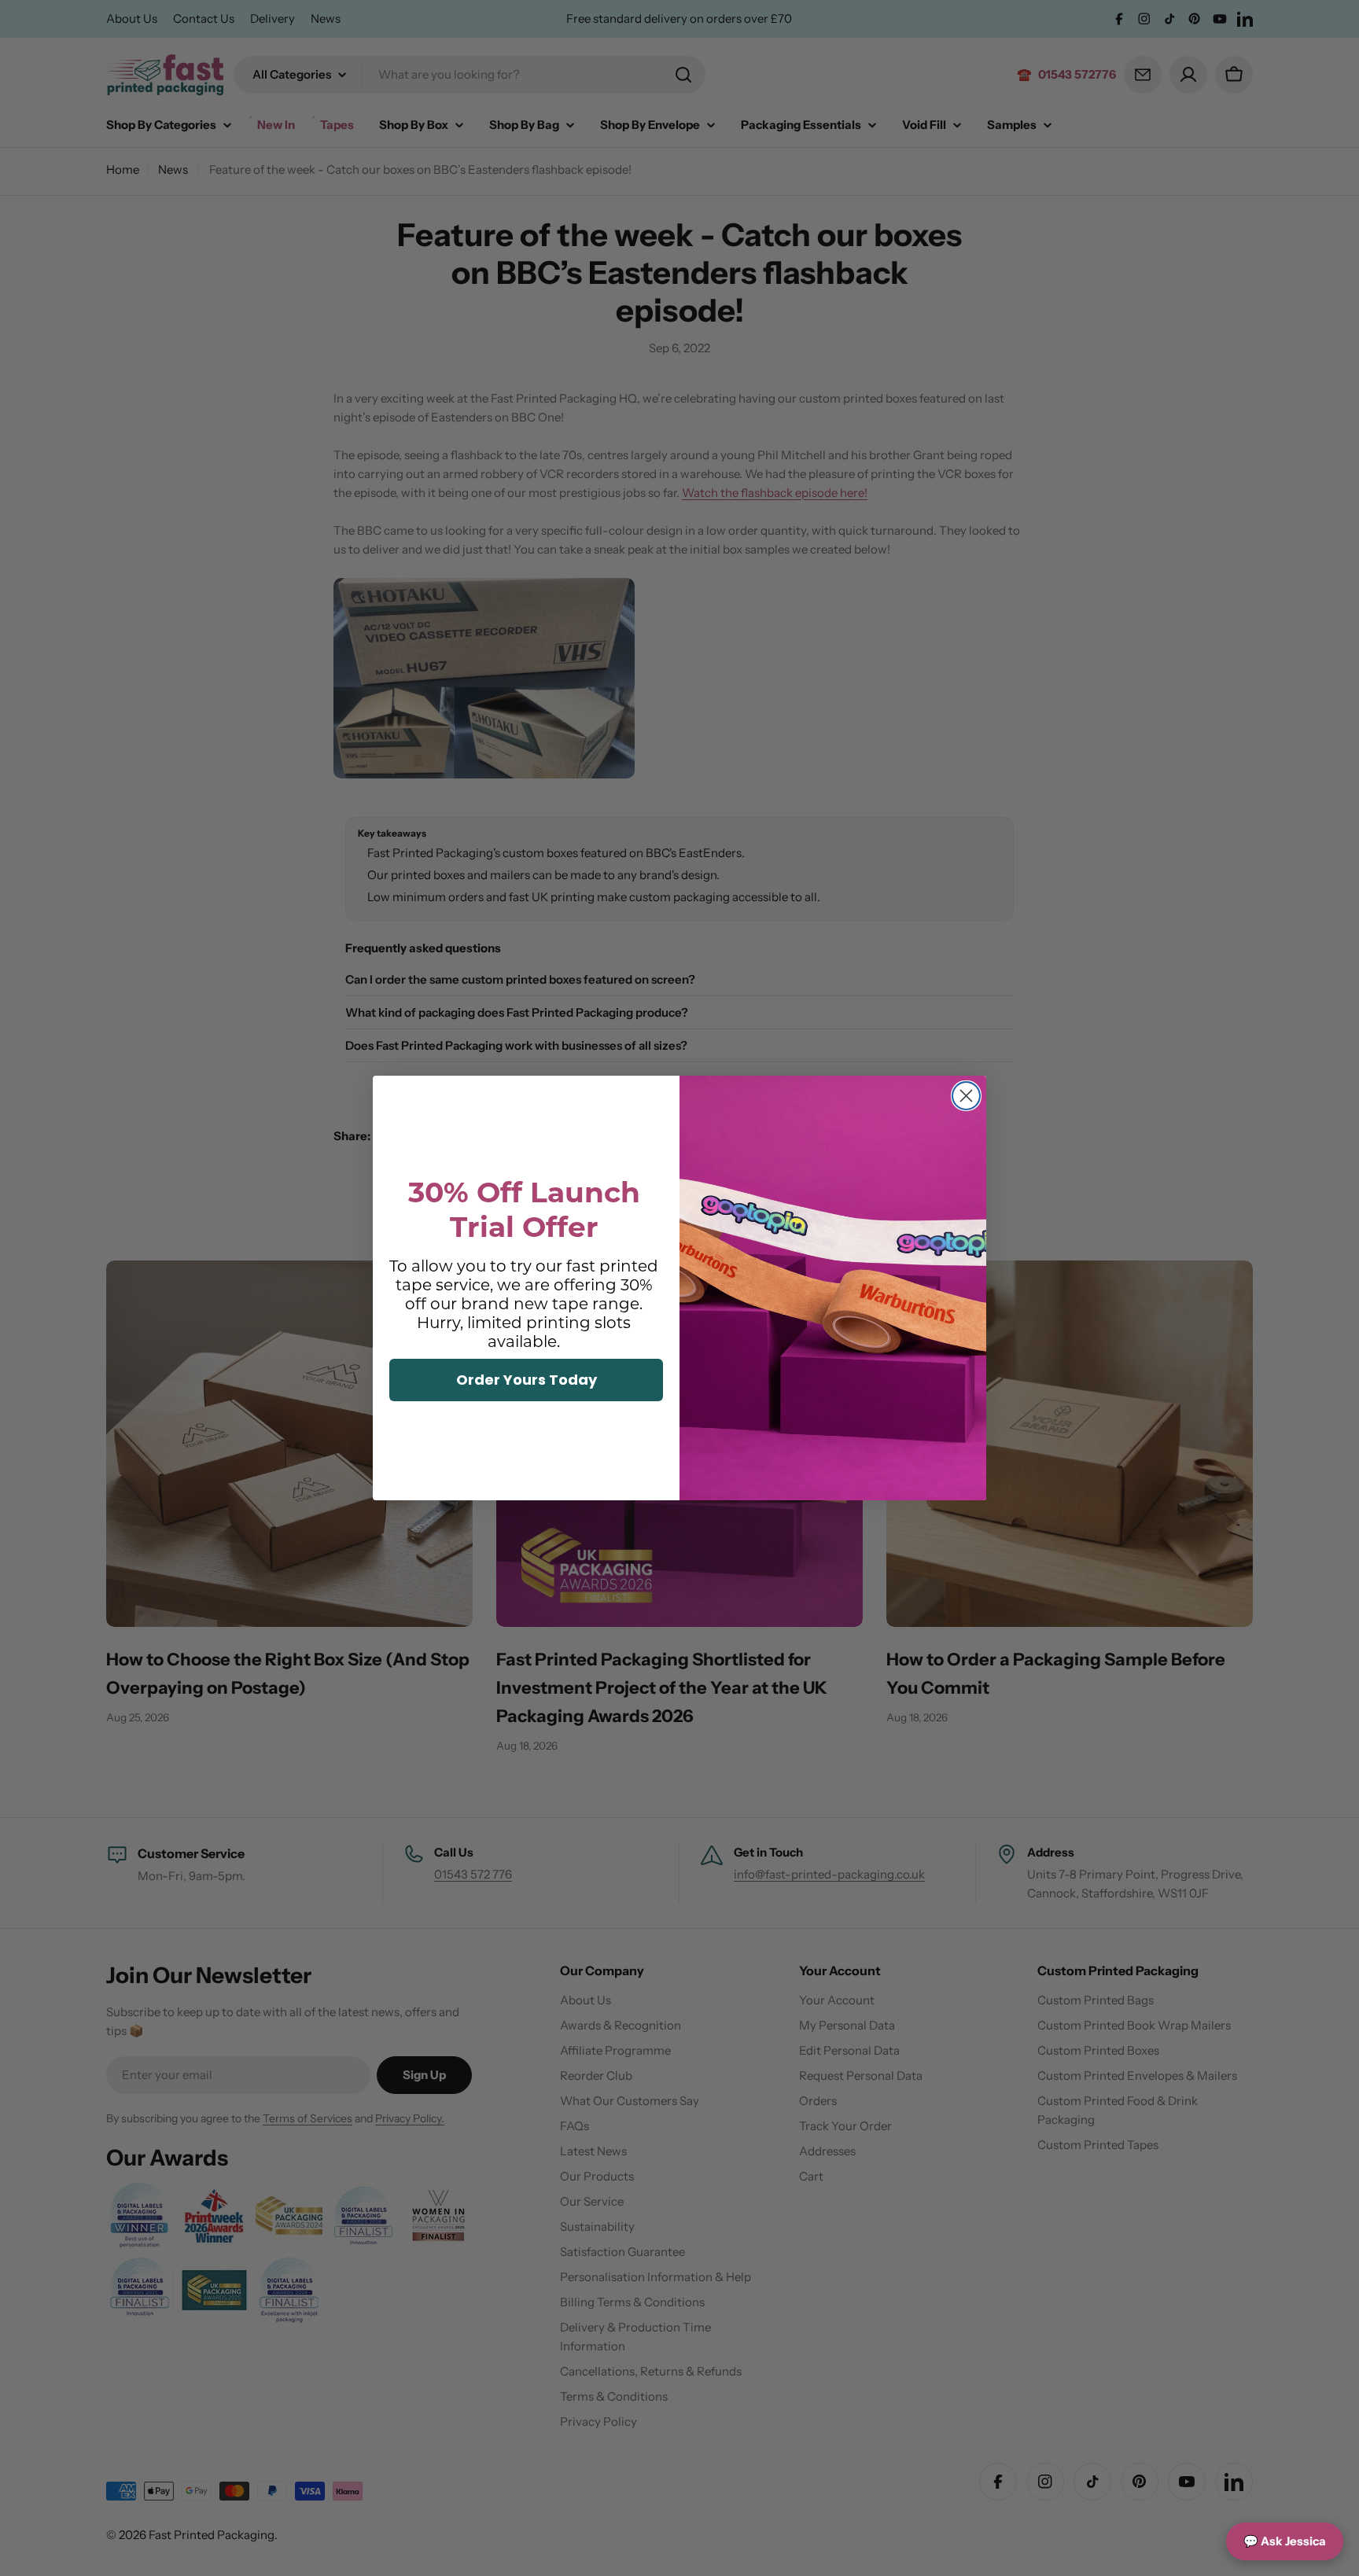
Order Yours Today (527, 1380)
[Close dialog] (966, 1096)
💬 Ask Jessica (1285, 2541)
